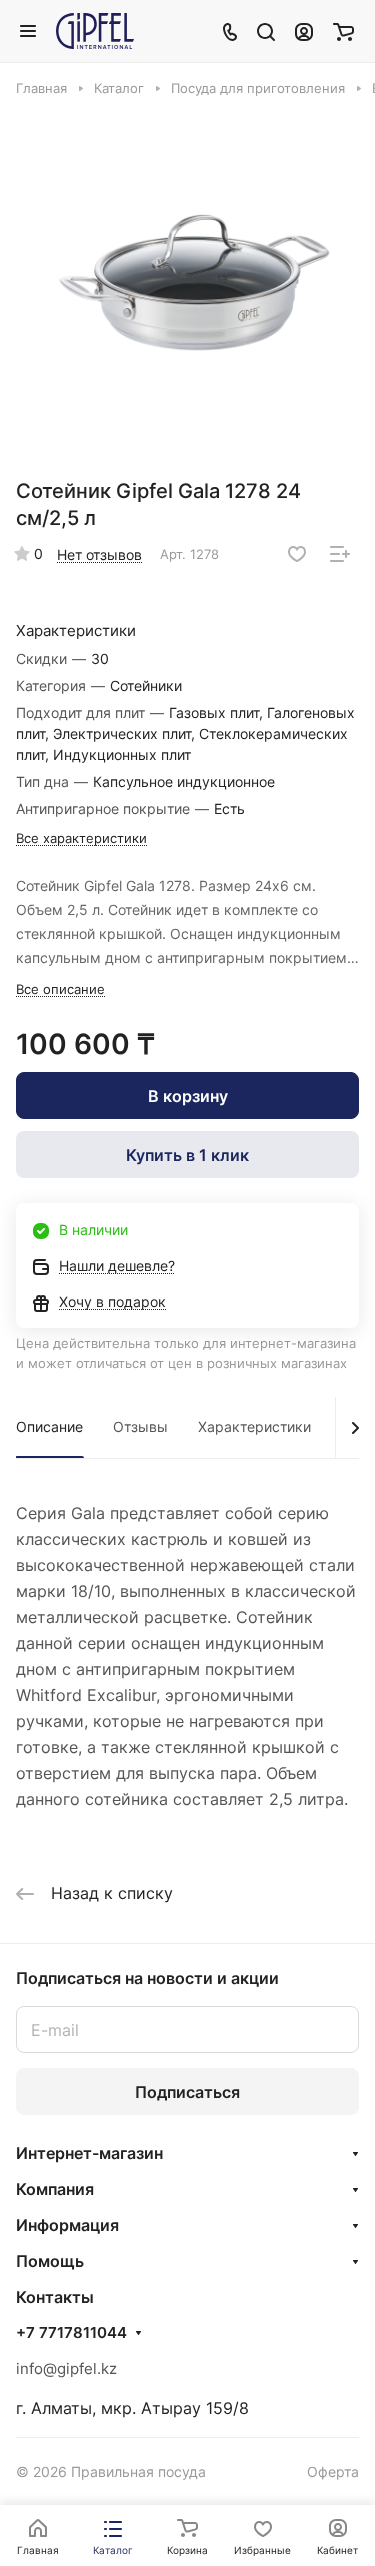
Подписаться (187, 2092)
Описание (49, 1426)
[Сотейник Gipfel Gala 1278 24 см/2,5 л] (194, 284)
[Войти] (304, 31)
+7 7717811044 (71, 2333)
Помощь (50, 2261)
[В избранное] (297, 554)
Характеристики (254, 1426)
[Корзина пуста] (343, 31)
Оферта (333, 2471)
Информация (67, 2225)
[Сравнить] (340, 554)
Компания (55, 2189)
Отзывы (140, 1426)
